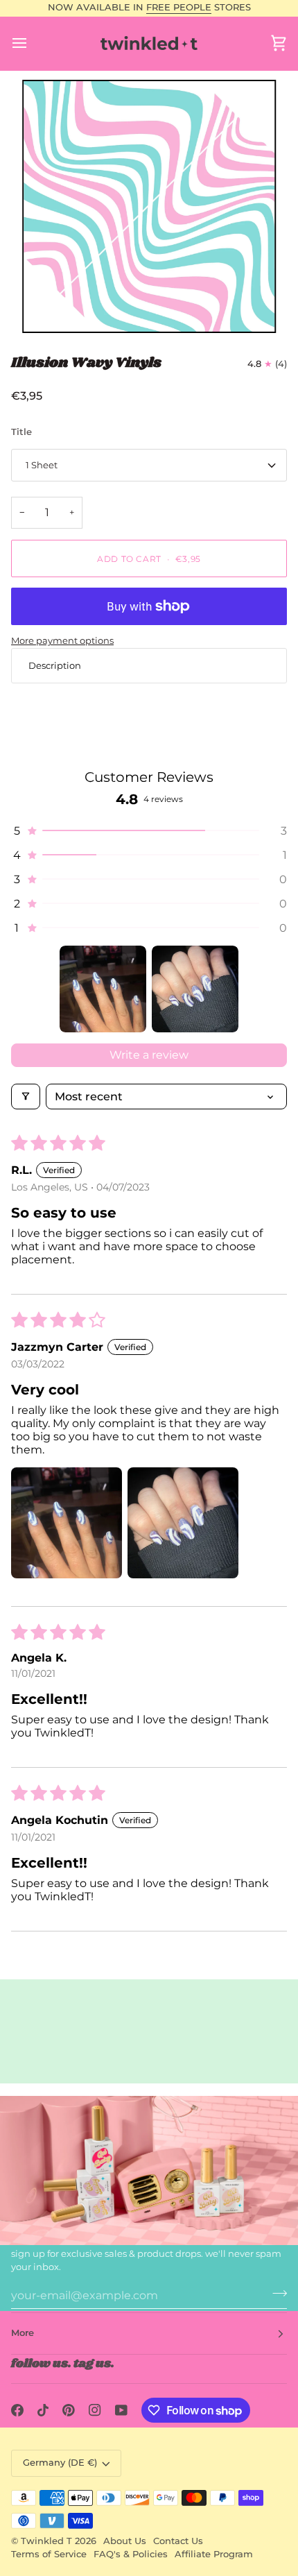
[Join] (275, 2294)
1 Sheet (42, 465)
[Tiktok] (43, 2410)
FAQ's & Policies (131, 2554)
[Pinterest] (69, 2410)
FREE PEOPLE (179, 7)
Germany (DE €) (60, 2463)
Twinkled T (46, 2541)
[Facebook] (17, 2410)
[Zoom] (149, 207)
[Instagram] (95, 2410)
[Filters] (26, 1097)
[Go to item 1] (103, 989)
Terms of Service (49, 2554)
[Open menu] (32, 43)
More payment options (62, 640)
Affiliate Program (214, 2554)
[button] (149, 831)
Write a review (149, 1055)
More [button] (23, 2333)
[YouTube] (121, 2410)
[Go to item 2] (195, 989)
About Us (125, 2541)
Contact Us (178, 2541)
